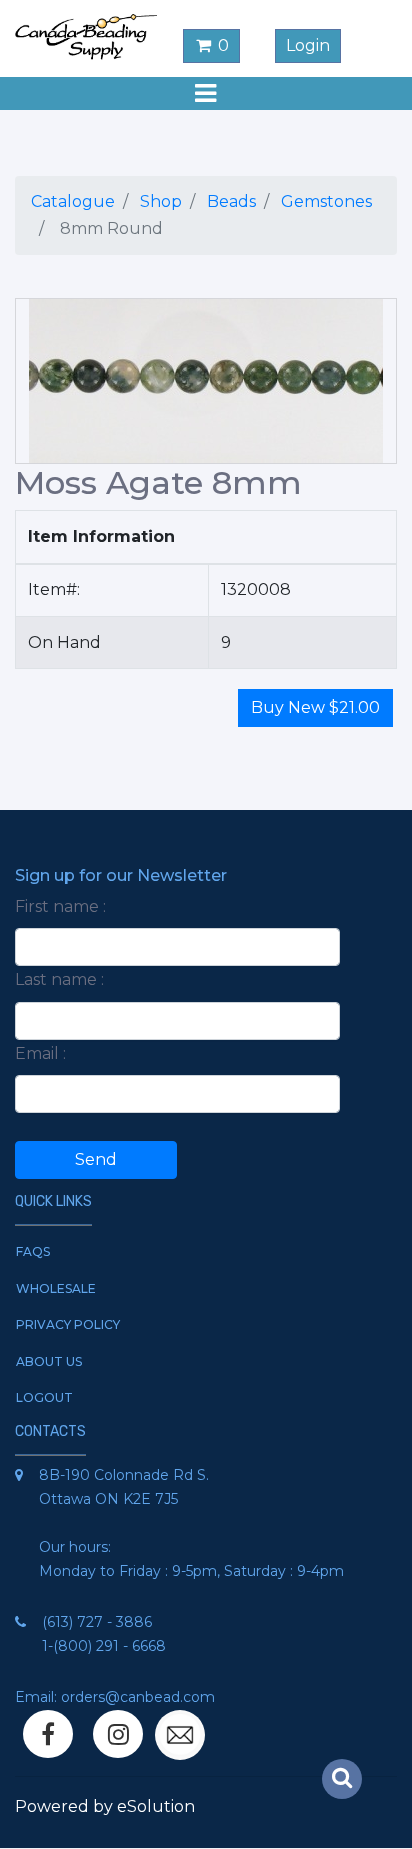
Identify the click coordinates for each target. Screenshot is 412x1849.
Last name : (59, 979)
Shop (161, 201)
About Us (49, 1361)
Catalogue (73, 201)
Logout (44, 1397)
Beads (231, 201)
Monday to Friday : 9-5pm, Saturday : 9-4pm (191, 1571)
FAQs (33, 1251)
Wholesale (56, 1288)
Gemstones (326, 201)
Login (308, 45)
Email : (40, 1053)
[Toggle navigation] (206, 93)
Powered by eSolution (105, 1806)
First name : (60, 906)
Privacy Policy (68, 1324)
